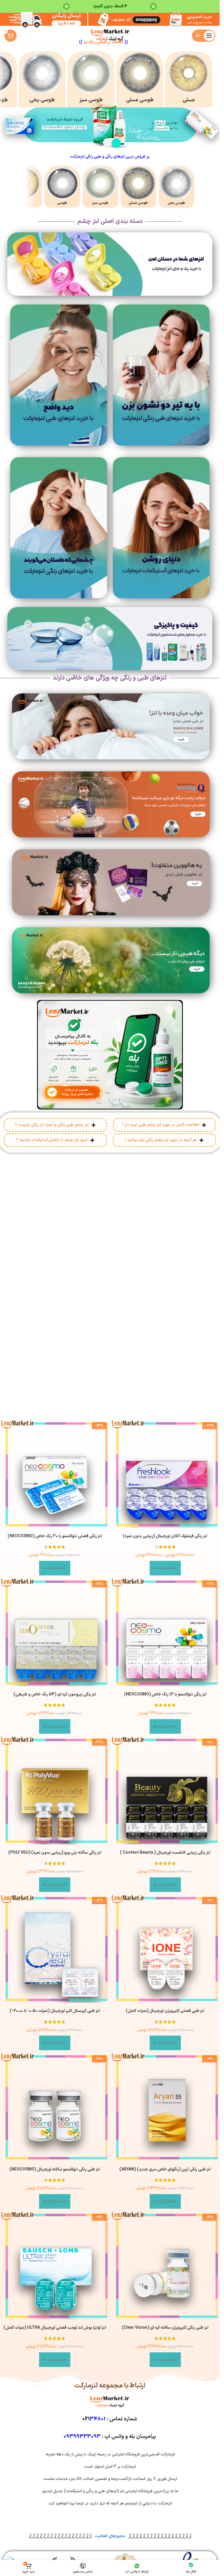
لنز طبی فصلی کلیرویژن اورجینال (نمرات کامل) (165, 2011)
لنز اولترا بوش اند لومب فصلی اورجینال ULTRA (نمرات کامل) (55, 2327)
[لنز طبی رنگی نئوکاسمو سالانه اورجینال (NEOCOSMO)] (55, 2107)
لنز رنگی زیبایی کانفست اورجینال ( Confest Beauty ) (165, 1853)
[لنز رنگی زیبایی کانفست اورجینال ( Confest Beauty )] (165, 1790)
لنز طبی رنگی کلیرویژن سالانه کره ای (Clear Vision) (165, 2327)
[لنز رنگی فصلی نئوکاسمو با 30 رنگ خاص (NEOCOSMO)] (55, 1474)
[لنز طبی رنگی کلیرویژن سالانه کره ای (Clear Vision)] (165, 2265)
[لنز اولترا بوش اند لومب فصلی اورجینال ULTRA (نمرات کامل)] (55, 2265)
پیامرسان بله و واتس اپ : (110, 2436)
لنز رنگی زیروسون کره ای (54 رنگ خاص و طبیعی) (55, 1694)
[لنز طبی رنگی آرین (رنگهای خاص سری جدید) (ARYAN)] (165, 2107)
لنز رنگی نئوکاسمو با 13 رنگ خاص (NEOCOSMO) (165, 1694)
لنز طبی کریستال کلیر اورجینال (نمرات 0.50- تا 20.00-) (55, 2011)
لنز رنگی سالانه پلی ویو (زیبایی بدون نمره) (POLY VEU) (55, 1853)
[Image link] (161, 375)
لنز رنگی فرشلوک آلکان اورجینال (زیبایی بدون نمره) (165, 1536)
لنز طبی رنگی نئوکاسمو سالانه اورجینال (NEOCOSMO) (55, 2169)
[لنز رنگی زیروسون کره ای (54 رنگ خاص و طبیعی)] (55, 1632)
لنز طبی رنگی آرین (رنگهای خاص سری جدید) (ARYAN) (165, 2169)
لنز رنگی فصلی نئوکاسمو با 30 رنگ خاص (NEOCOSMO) (55, 1536)
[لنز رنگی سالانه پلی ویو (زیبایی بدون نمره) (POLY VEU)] (55, 1790)
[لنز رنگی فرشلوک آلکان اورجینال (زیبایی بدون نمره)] (165, 1474)
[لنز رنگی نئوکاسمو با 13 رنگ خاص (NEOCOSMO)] (165, 1632)
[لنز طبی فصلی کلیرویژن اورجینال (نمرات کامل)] (165, 1949)
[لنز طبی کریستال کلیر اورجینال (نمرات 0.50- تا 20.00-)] (55, 1949)
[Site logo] (110, 35)
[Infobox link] (189, 79)
